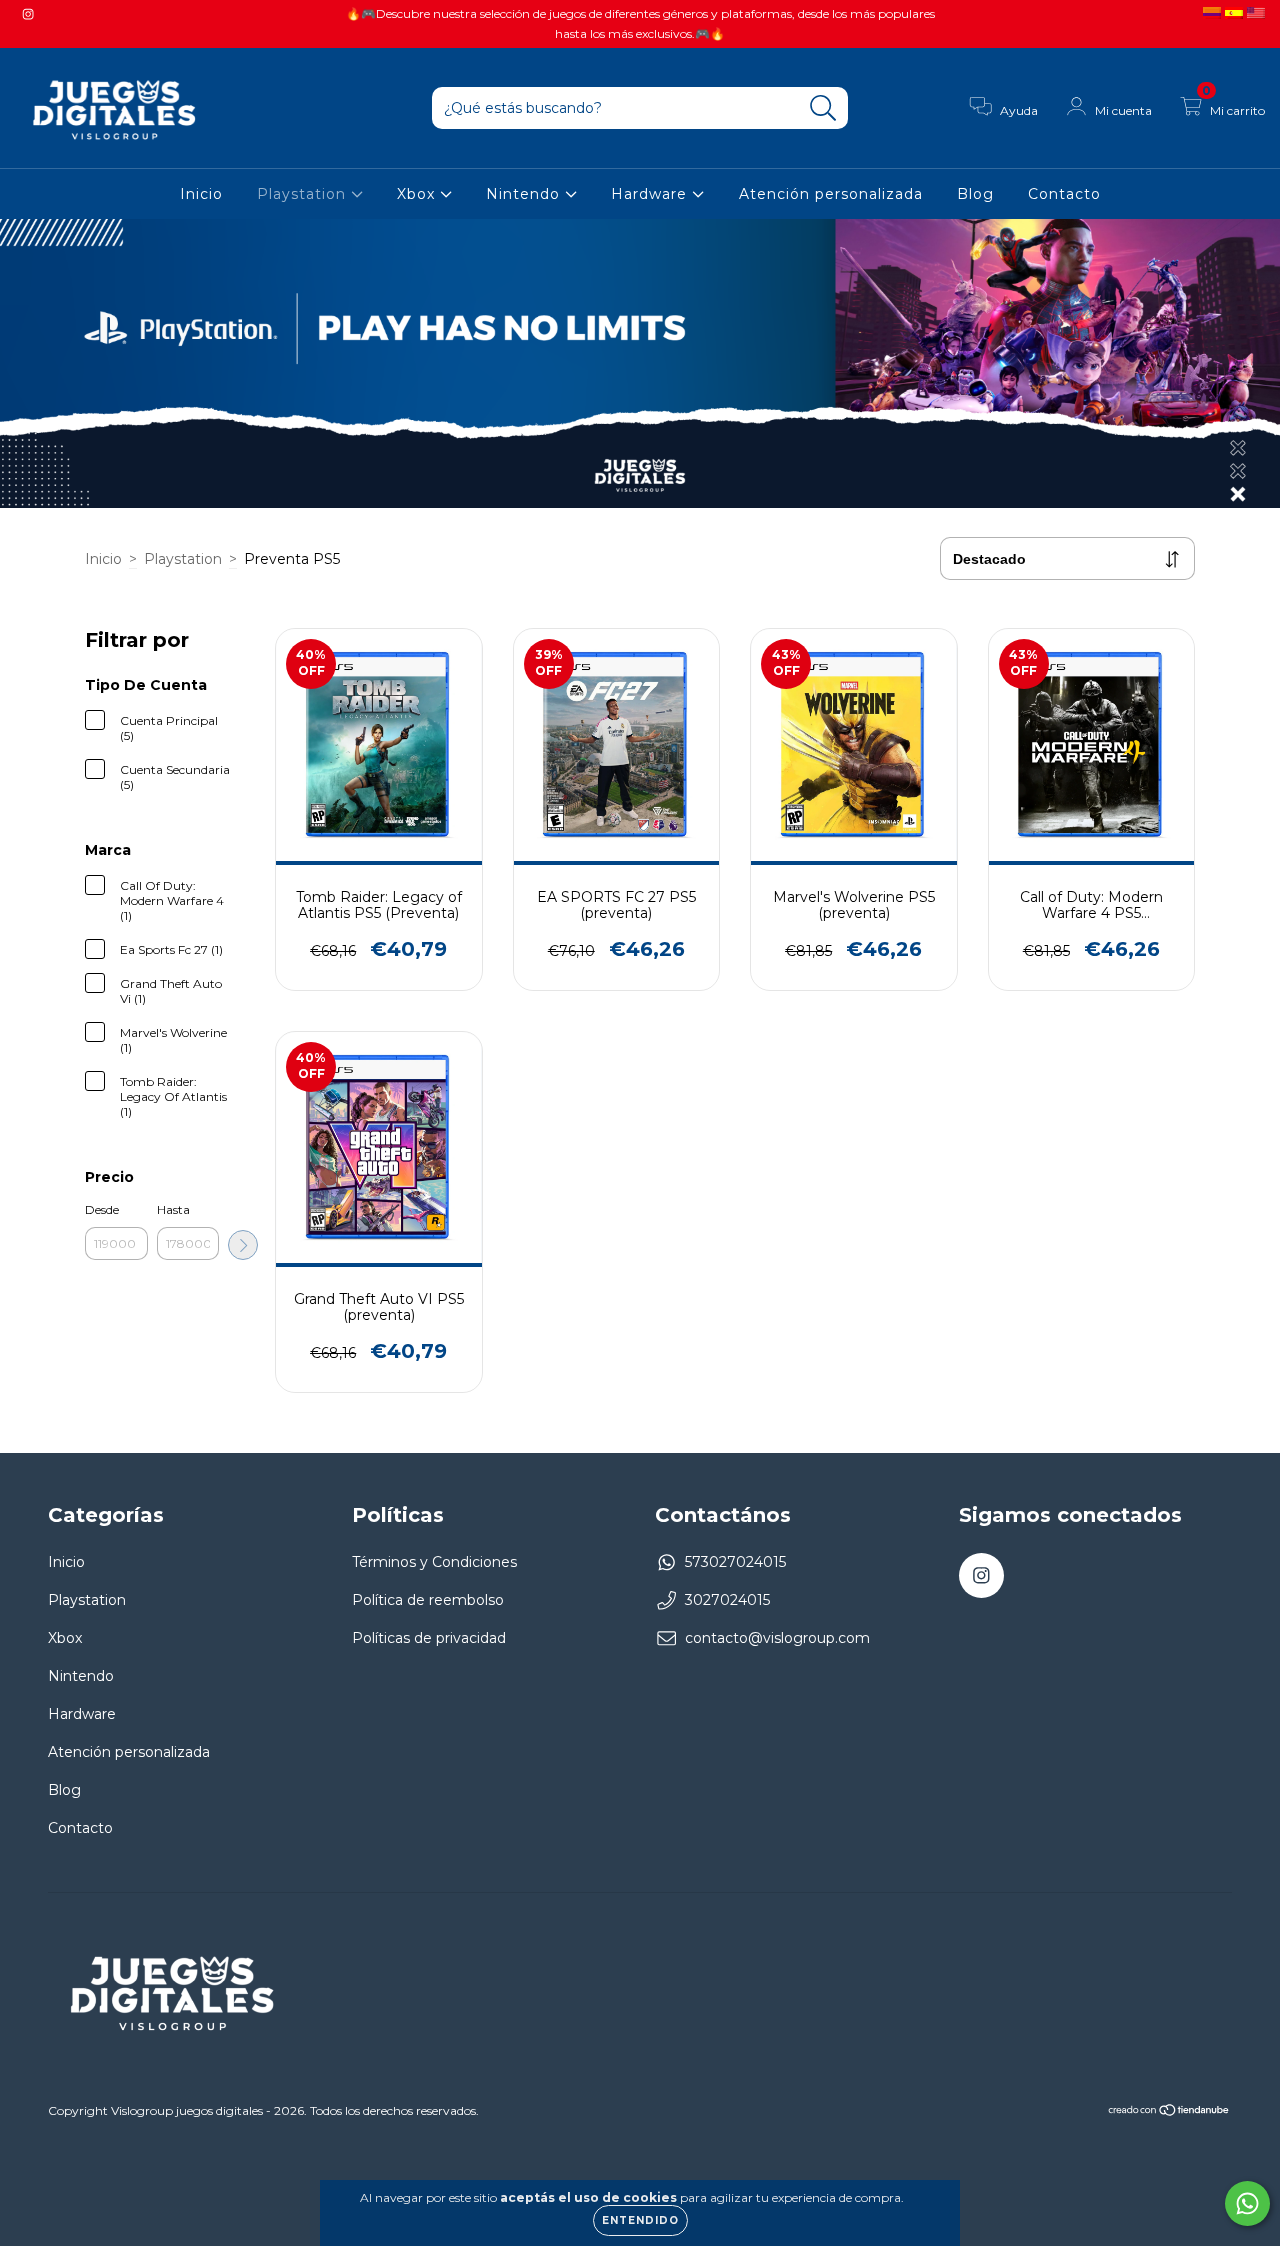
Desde (102, 1209)
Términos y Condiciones (434, 1562)
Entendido (640, 2220)
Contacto (1064, 194)
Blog (975, 194)
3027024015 (727, 1600)
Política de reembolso (428, 1600)
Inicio (201, 194)
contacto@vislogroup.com (777, 1638)
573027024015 (735, 1562)
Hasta (173, 1209)
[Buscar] (823, 108)
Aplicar (243, 1245)
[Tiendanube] (1169, 2112)
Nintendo (525, 194)
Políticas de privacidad (429, 1638)
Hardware (651, 194)
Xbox (418, 194)
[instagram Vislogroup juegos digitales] (28, 14)
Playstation (304, 194)
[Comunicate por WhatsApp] (1247, 2203)
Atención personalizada (831, 194)
